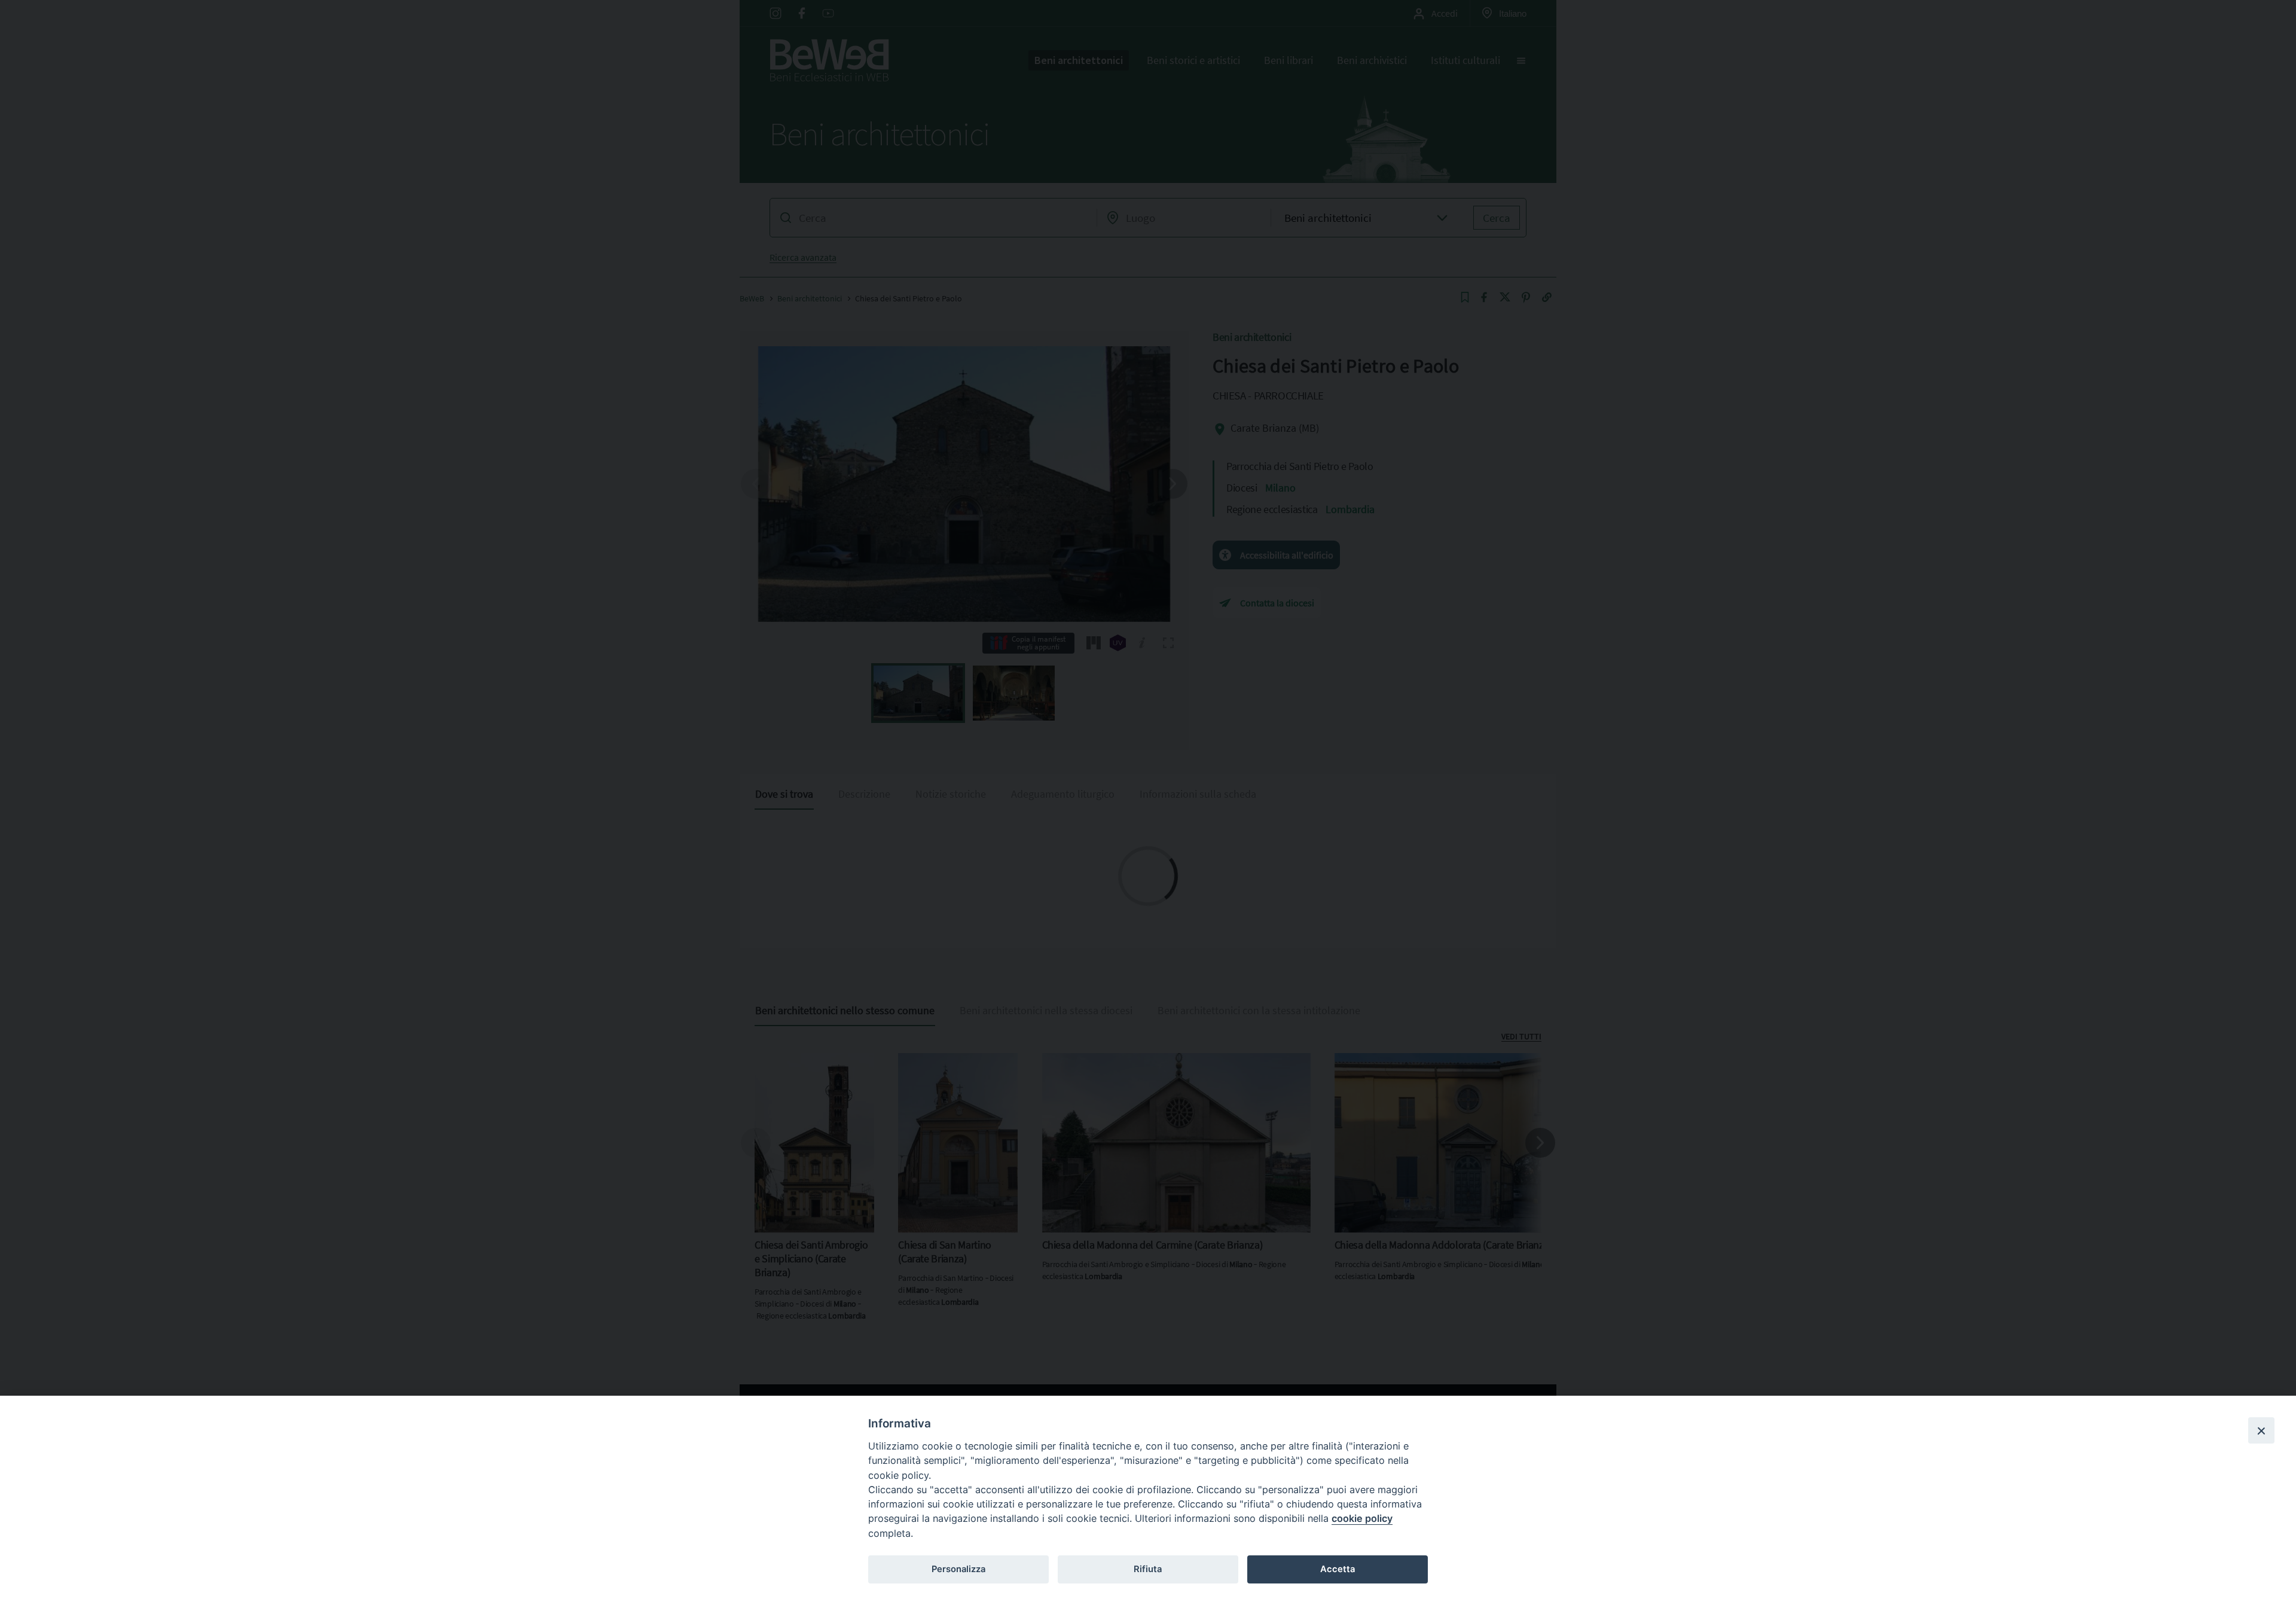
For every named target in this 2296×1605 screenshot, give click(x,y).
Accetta (1338, 1569)
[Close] (2261, 1430)
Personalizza (958, 1569)
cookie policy (1362, 1518)
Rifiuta (1148, 1569)
